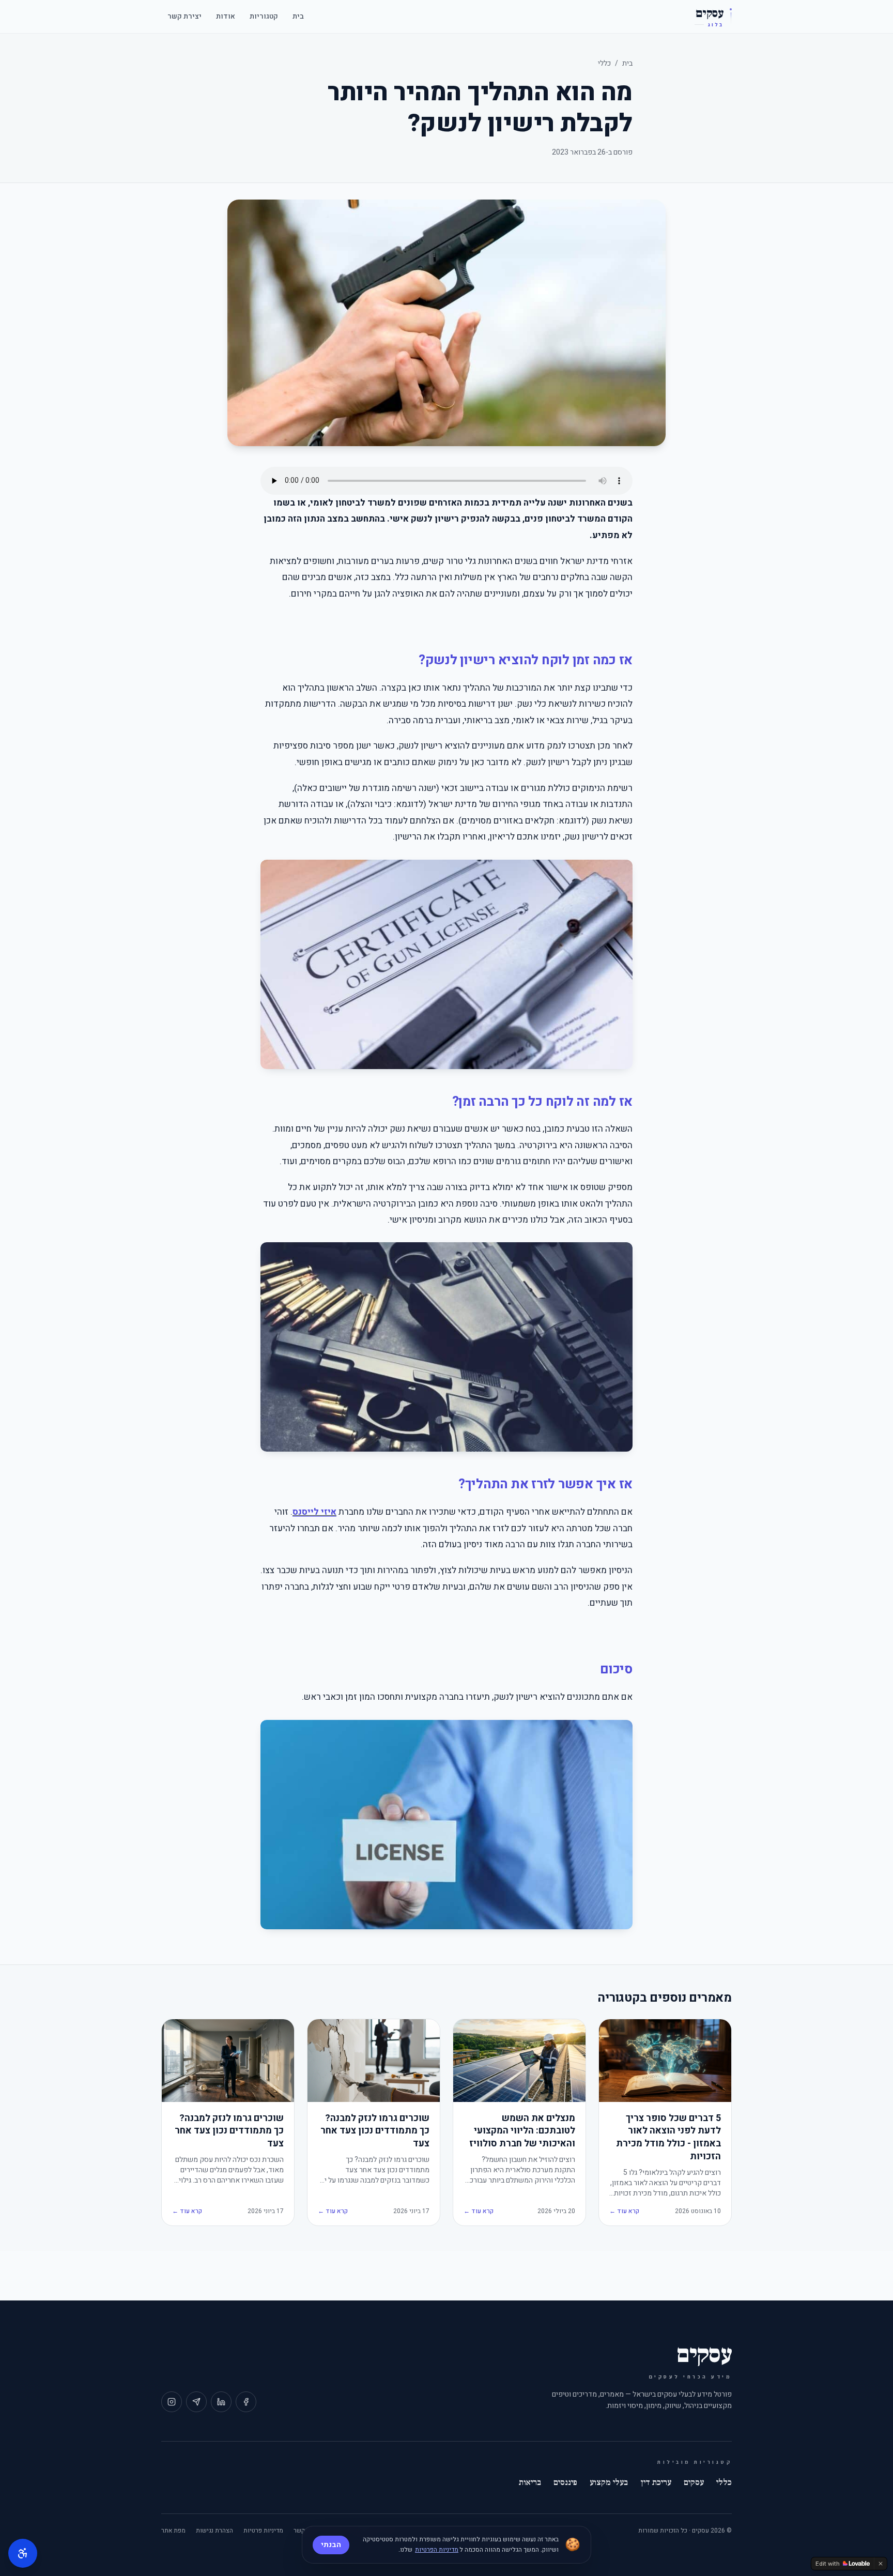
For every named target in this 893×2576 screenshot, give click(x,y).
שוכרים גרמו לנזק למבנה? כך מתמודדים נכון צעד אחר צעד (375, 2131)
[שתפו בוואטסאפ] (196, 2402)
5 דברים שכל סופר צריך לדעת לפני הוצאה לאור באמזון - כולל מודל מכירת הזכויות (668, 2138)
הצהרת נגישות (214, 2531)
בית (298, 16)
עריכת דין (656, 2482)
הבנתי (331, 2545)
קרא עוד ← (624, 2211)
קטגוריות (264, 16)
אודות (226, 16)
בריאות (530, 2482)
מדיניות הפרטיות (437, 2550)
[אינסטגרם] (172, 2402)
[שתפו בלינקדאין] (221, 2402)
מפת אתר (173, 2531)
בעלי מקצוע (609, 2482)
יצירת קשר (184, 16)
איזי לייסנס (314, 1512)
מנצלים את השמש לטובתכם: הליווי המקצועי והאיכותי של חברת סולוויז (522, 2131)
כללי (604, 63)
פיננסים (565, 2482)
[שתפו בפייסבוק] (246, 2402)
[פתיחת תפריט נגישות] (23, 2553)
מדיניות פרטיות (263, 2531)
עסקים (694, 2482)
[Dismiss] (881, 2564)
